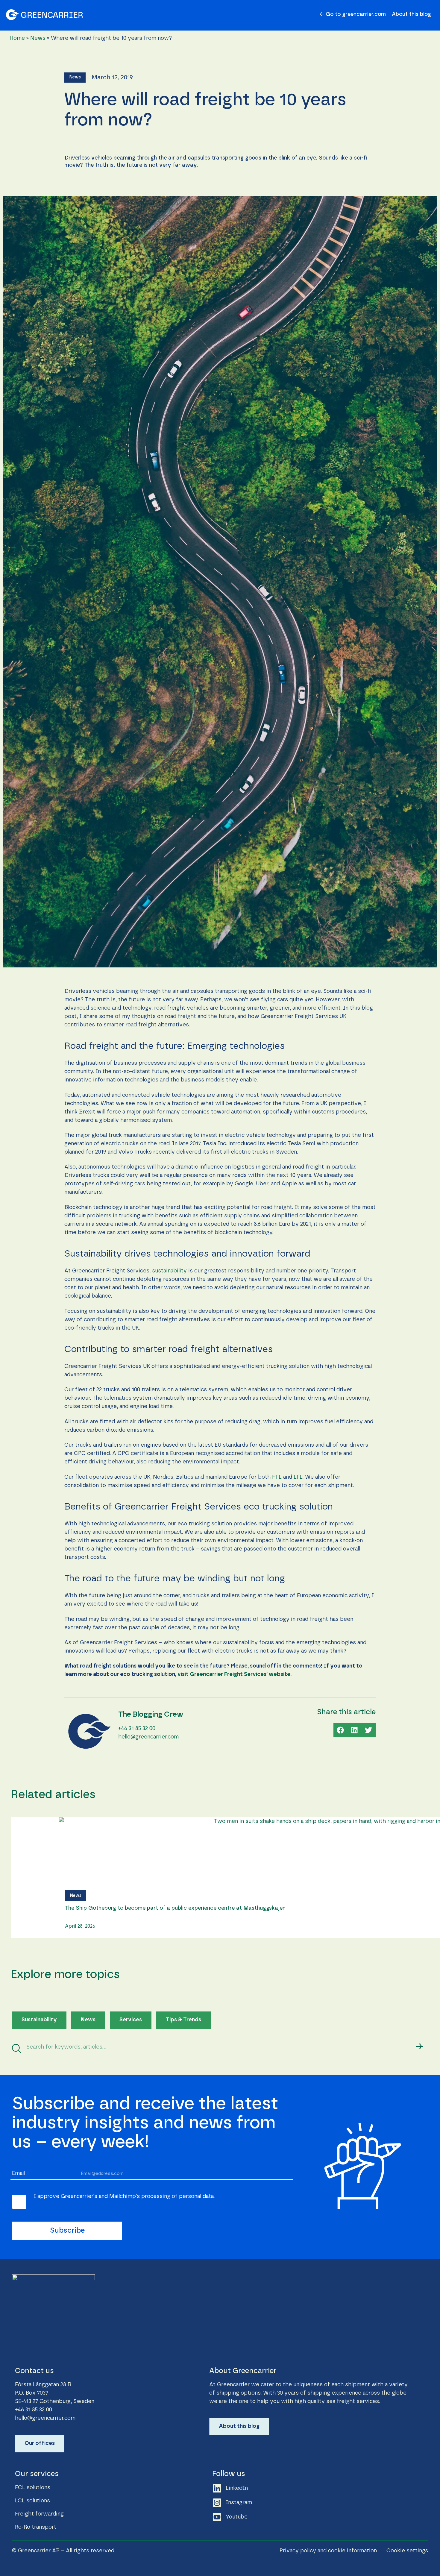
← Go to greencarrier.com (353, 14)
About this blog (411, 14)
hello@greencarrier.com (148, 1737)
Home (17, 38)
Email (19, 2173)
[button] (75, 78)
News (38, 38)
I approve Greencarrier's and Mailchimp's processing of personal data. (124, 2196)
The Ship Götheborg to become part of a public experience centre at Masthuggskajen (175, 1908)
